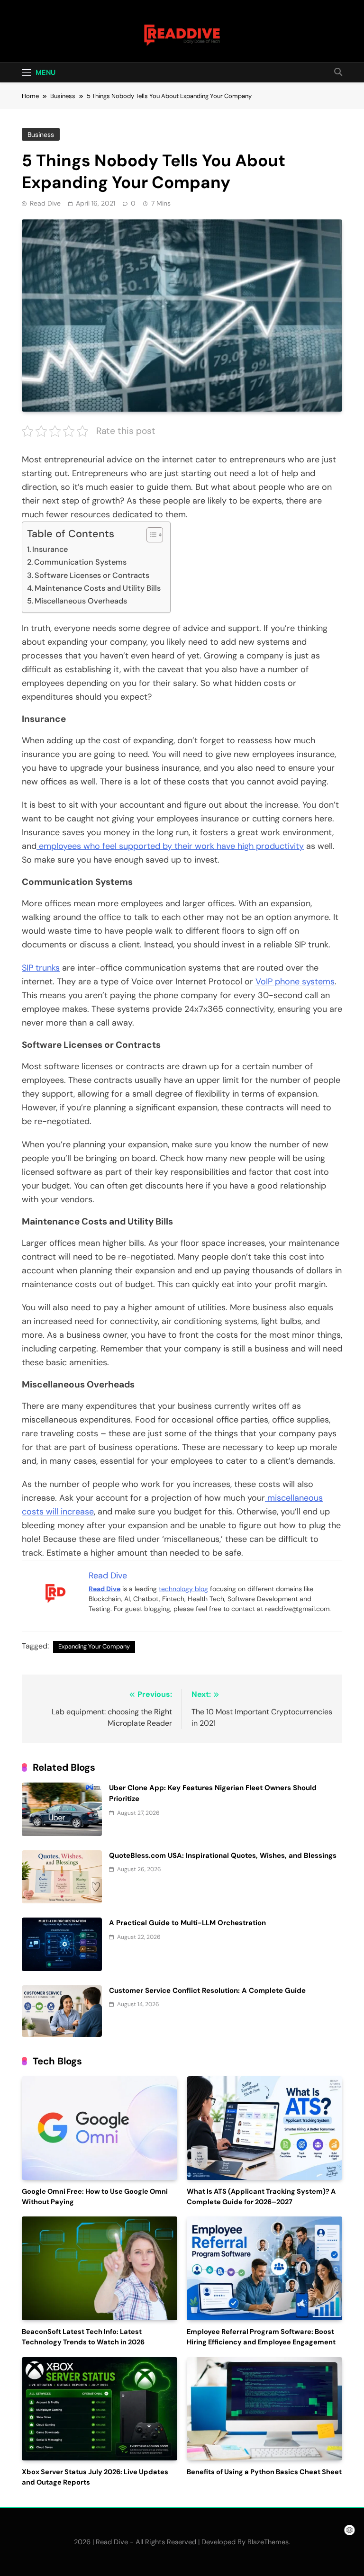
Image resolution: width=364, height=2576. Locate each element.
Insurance (50, 549)
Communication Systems (80, 562)
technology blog (183, 1589)
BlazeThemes (268, 2542)
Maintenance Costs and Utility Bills (98, 588)
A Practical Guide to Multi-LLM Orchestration (187, 1923)
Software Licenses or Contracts (92, 575)
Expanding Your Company (94, 1646)
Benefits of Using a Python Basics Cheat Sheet (264, 2472)
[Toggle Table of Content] (150, 535)
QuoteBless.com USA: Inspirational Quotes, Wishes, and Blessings (223, 1855)
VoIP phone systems (295, 982)
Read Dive (45, 203)
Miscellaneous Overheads (82, 601)
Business (41, 135)
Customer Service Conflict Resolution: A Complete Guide (207, 1991)
